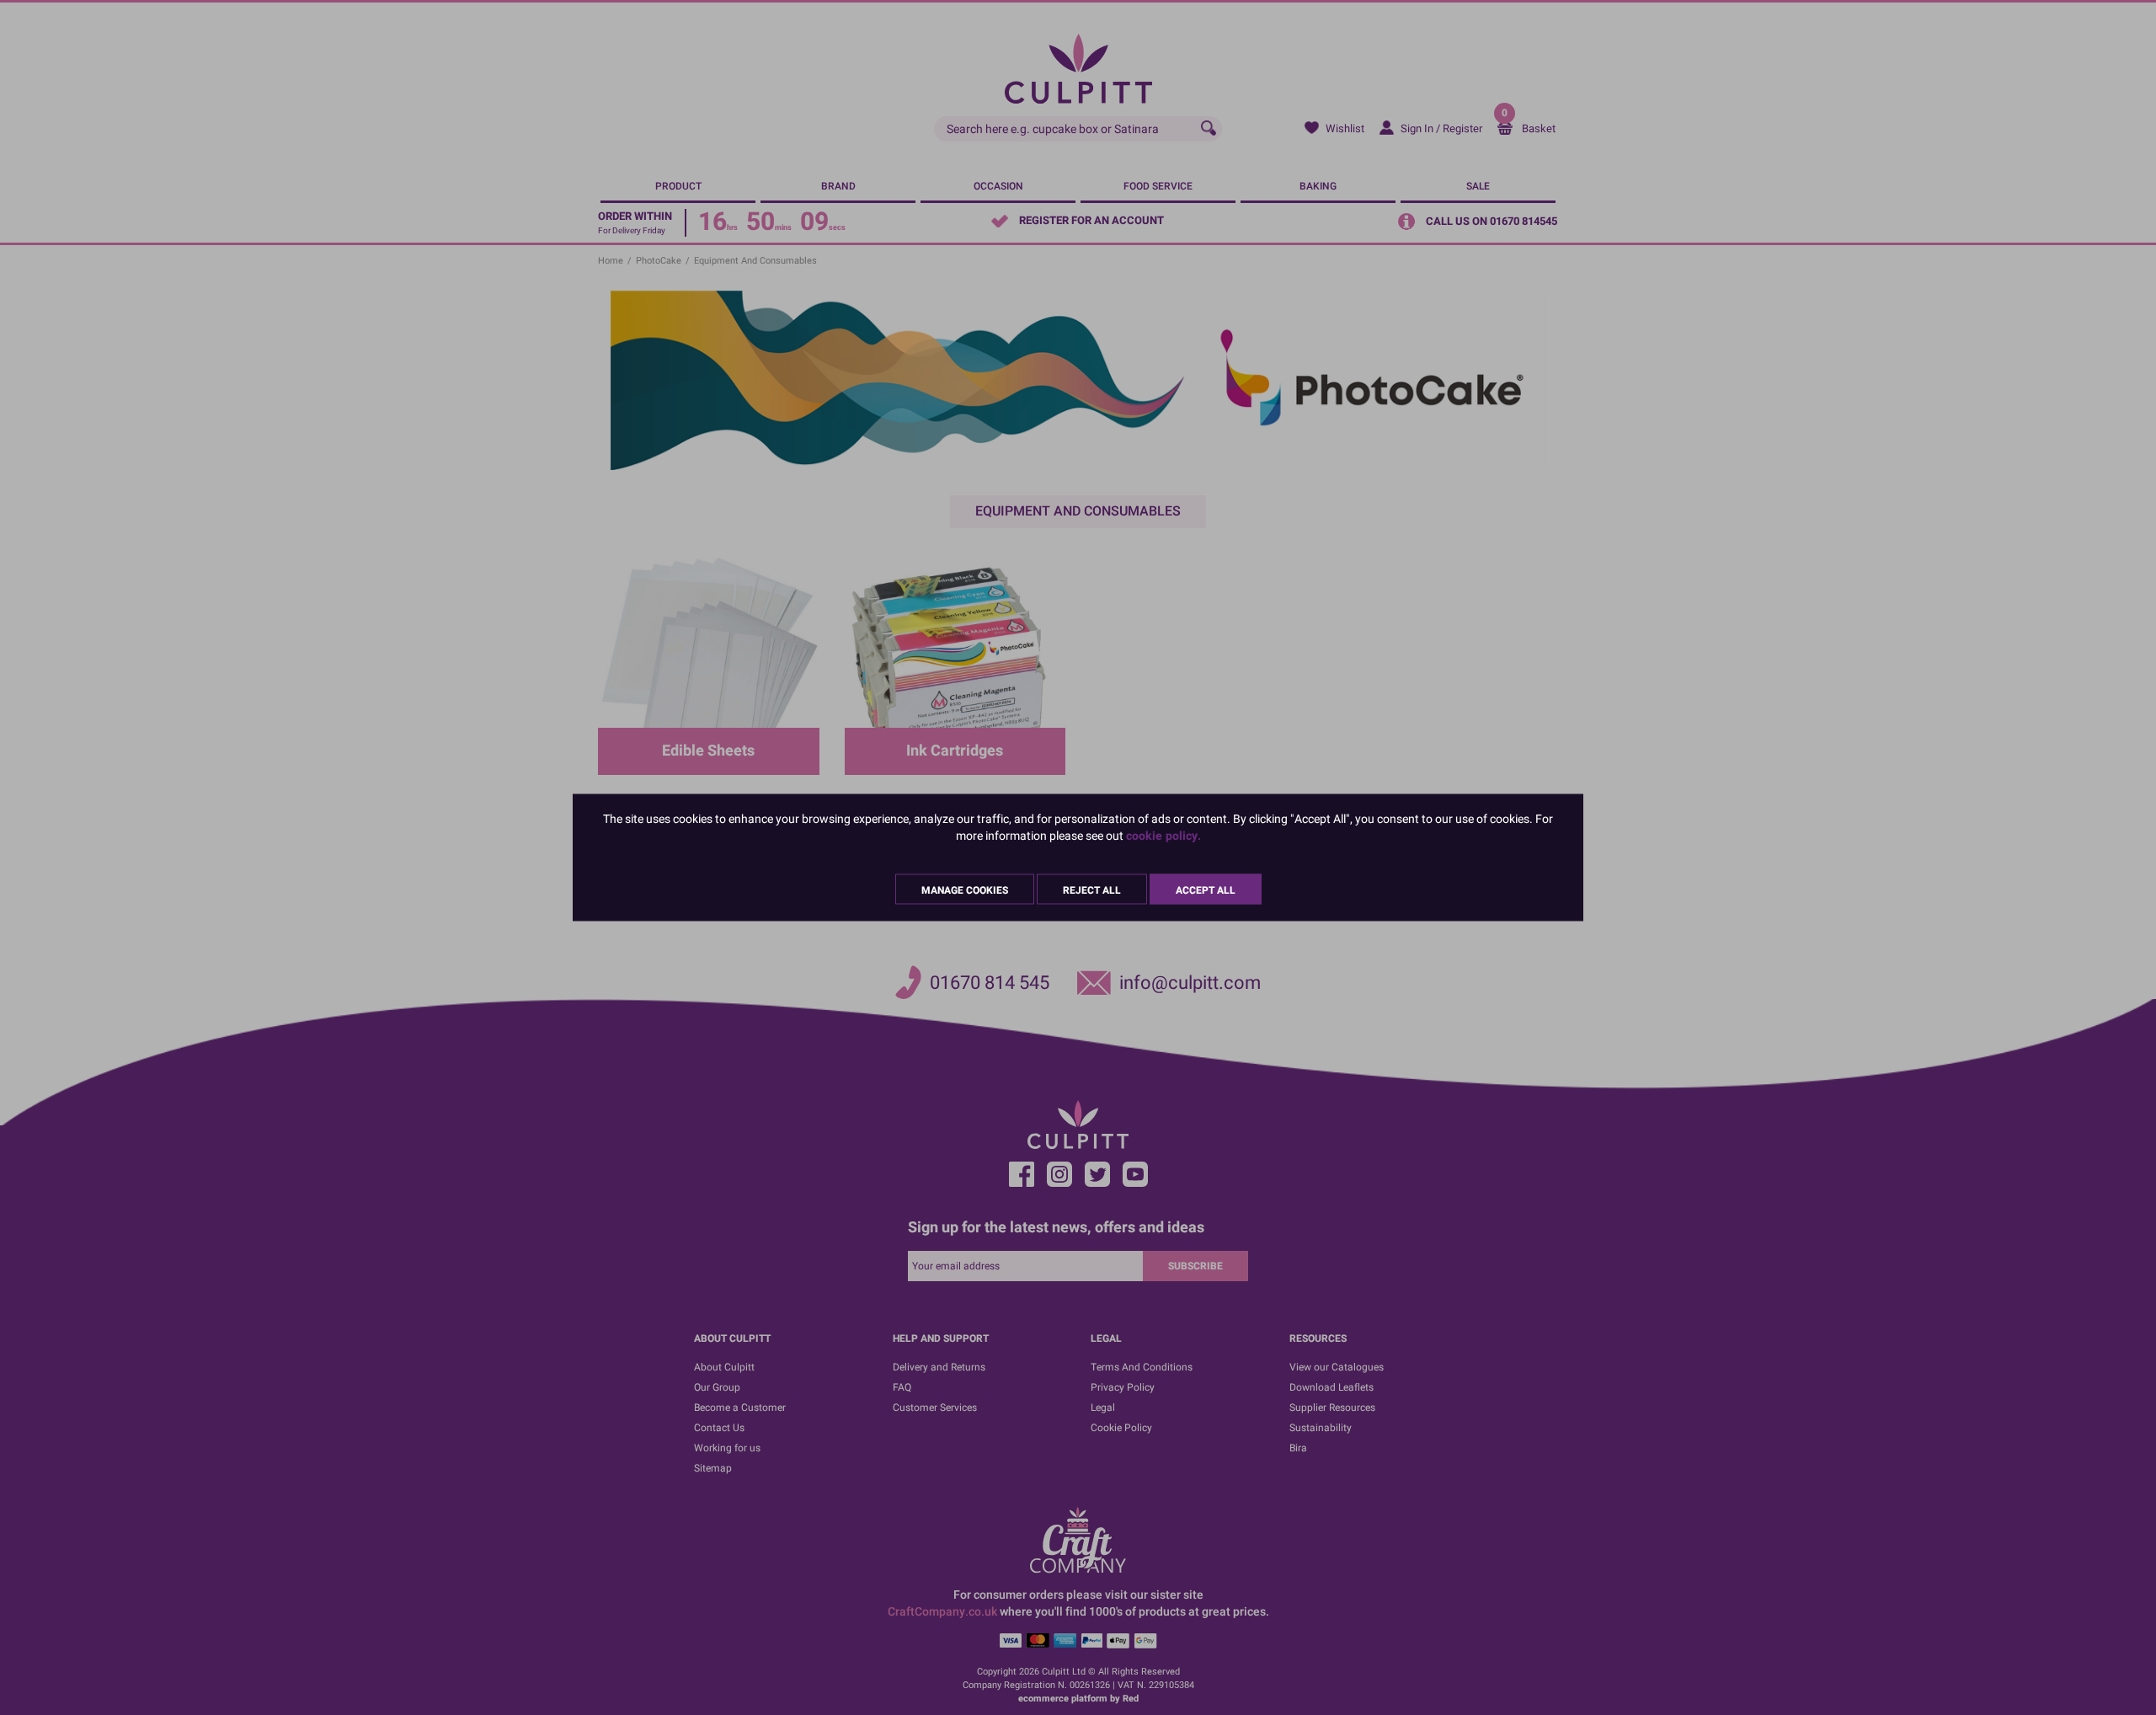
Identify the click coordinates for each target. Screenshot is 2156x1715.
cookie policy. (1163, 836)
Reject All (1092, 890)
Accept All (1206, 890)
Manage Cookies (965, 890)
